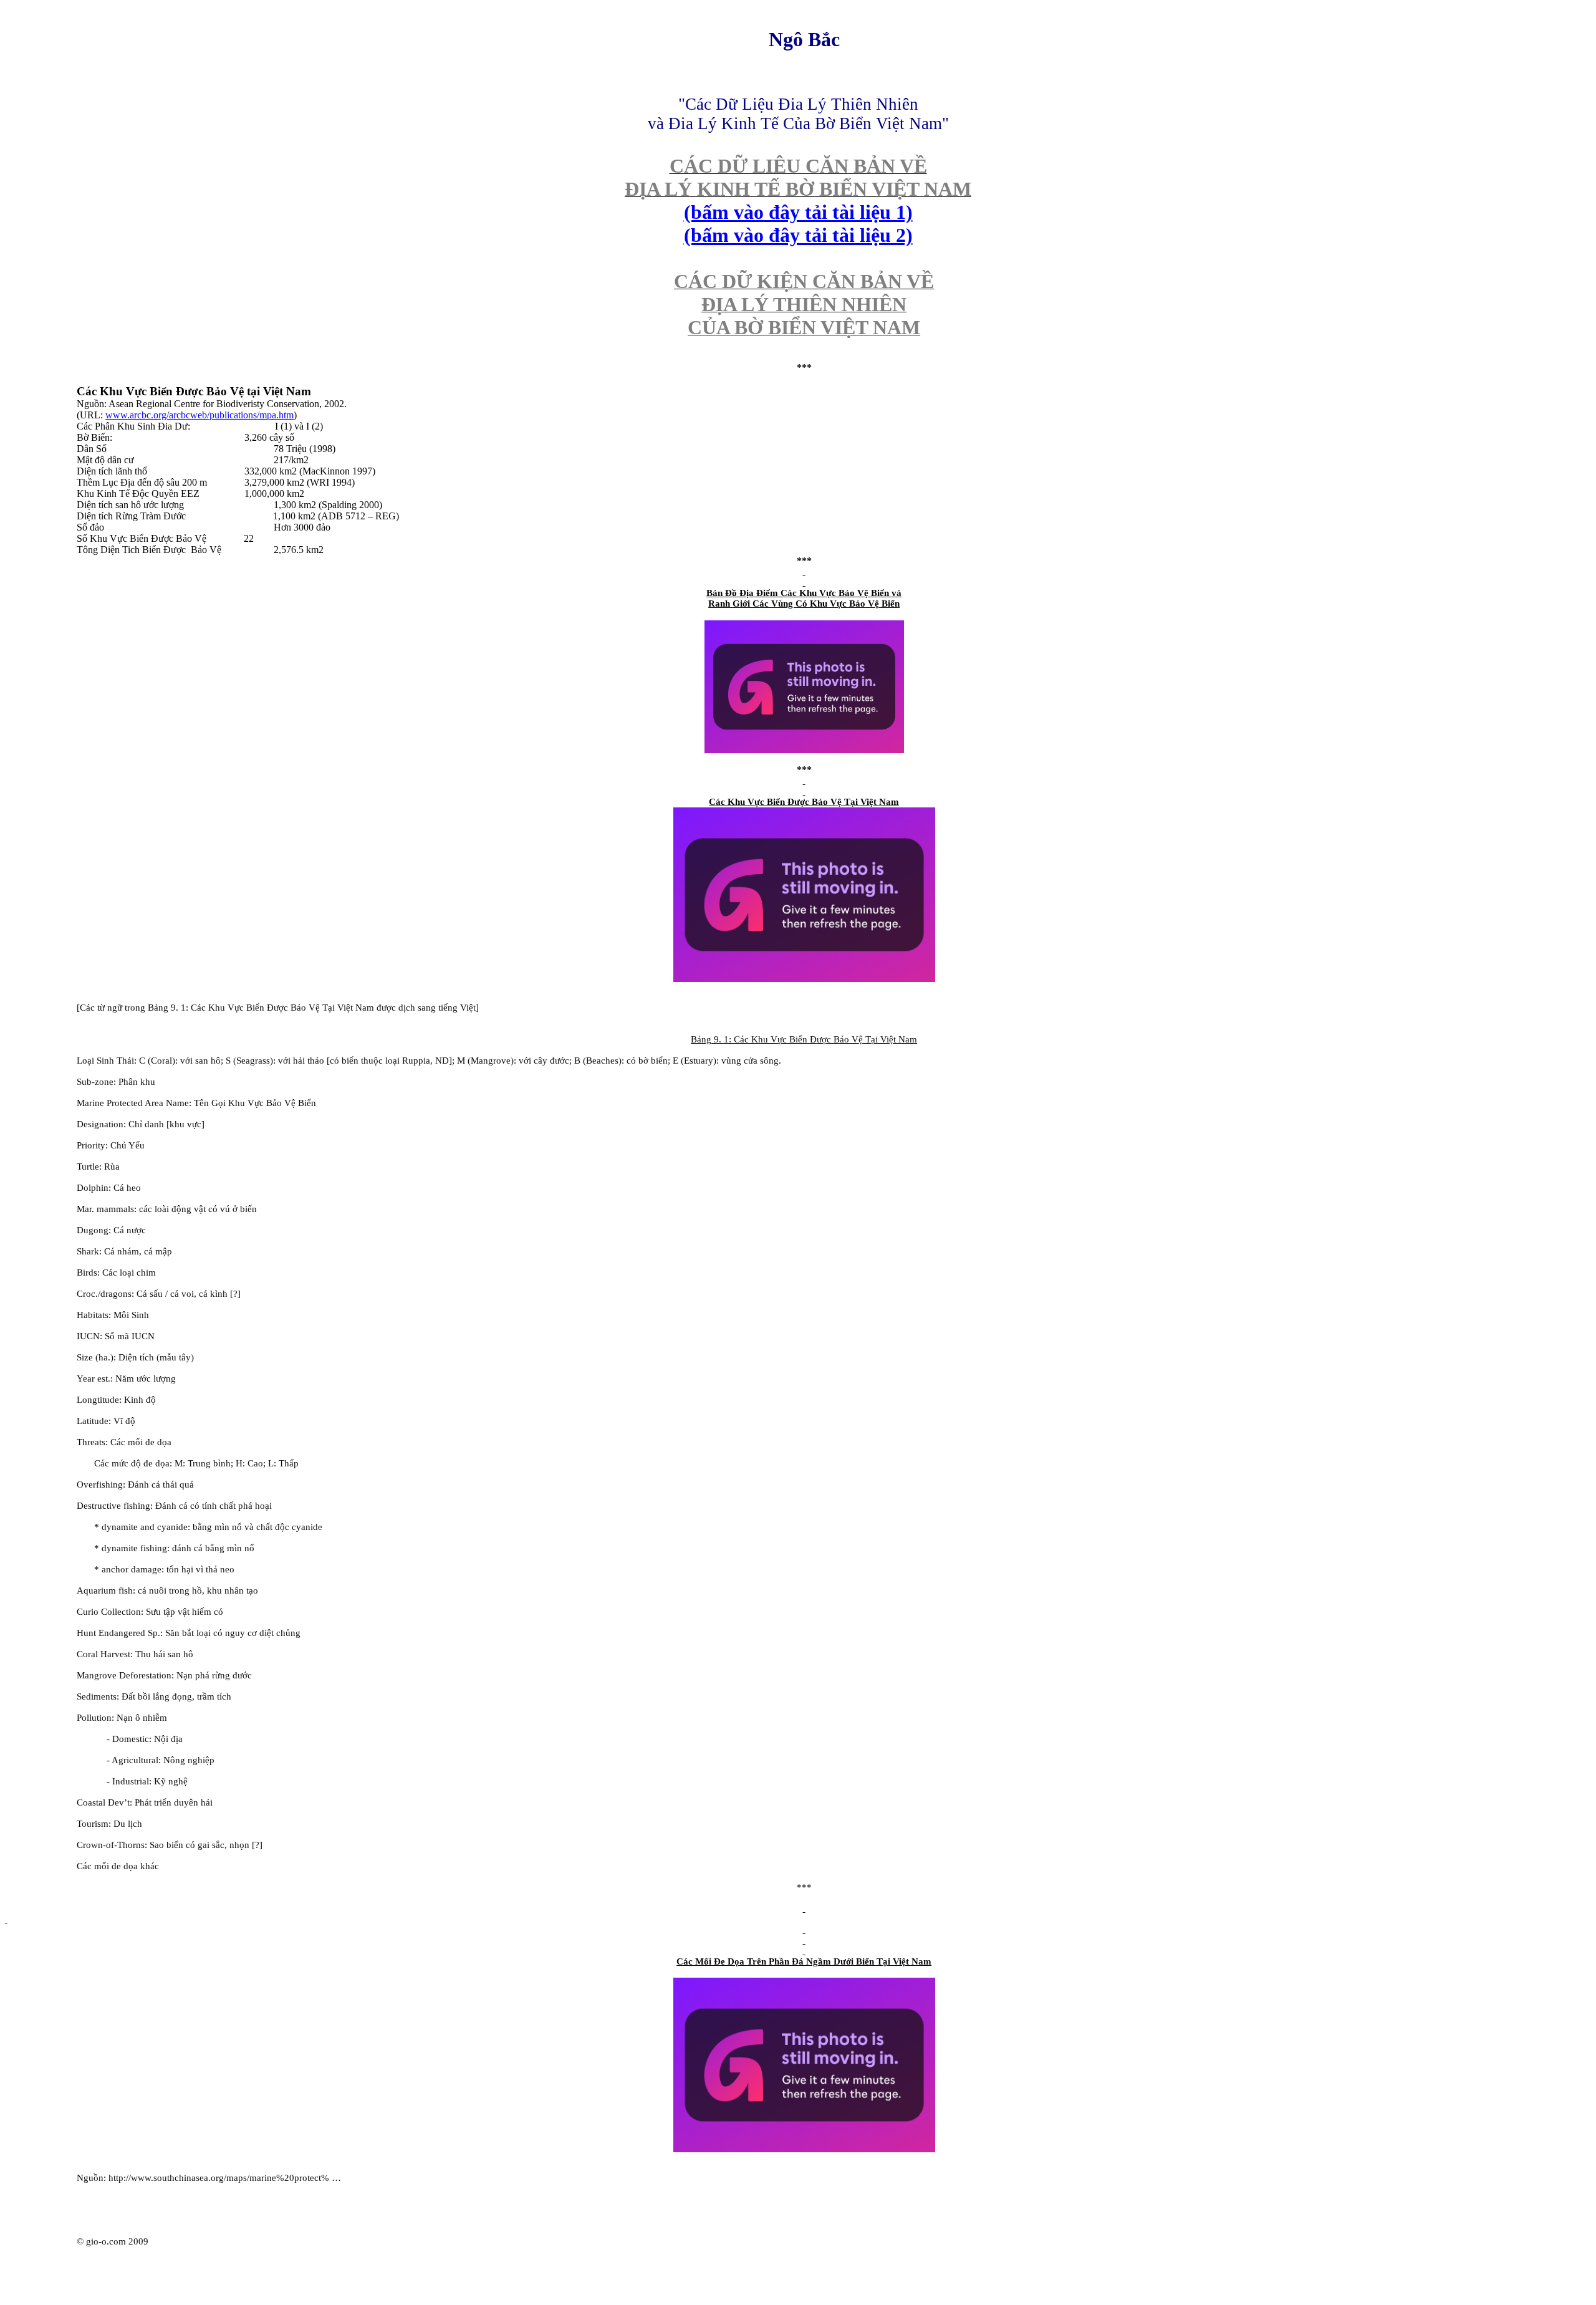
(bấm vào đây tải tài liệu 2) (798, 235)
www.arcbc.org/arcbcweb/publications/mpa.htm (199, 415)
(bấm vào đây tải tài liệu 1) (798, 212)
